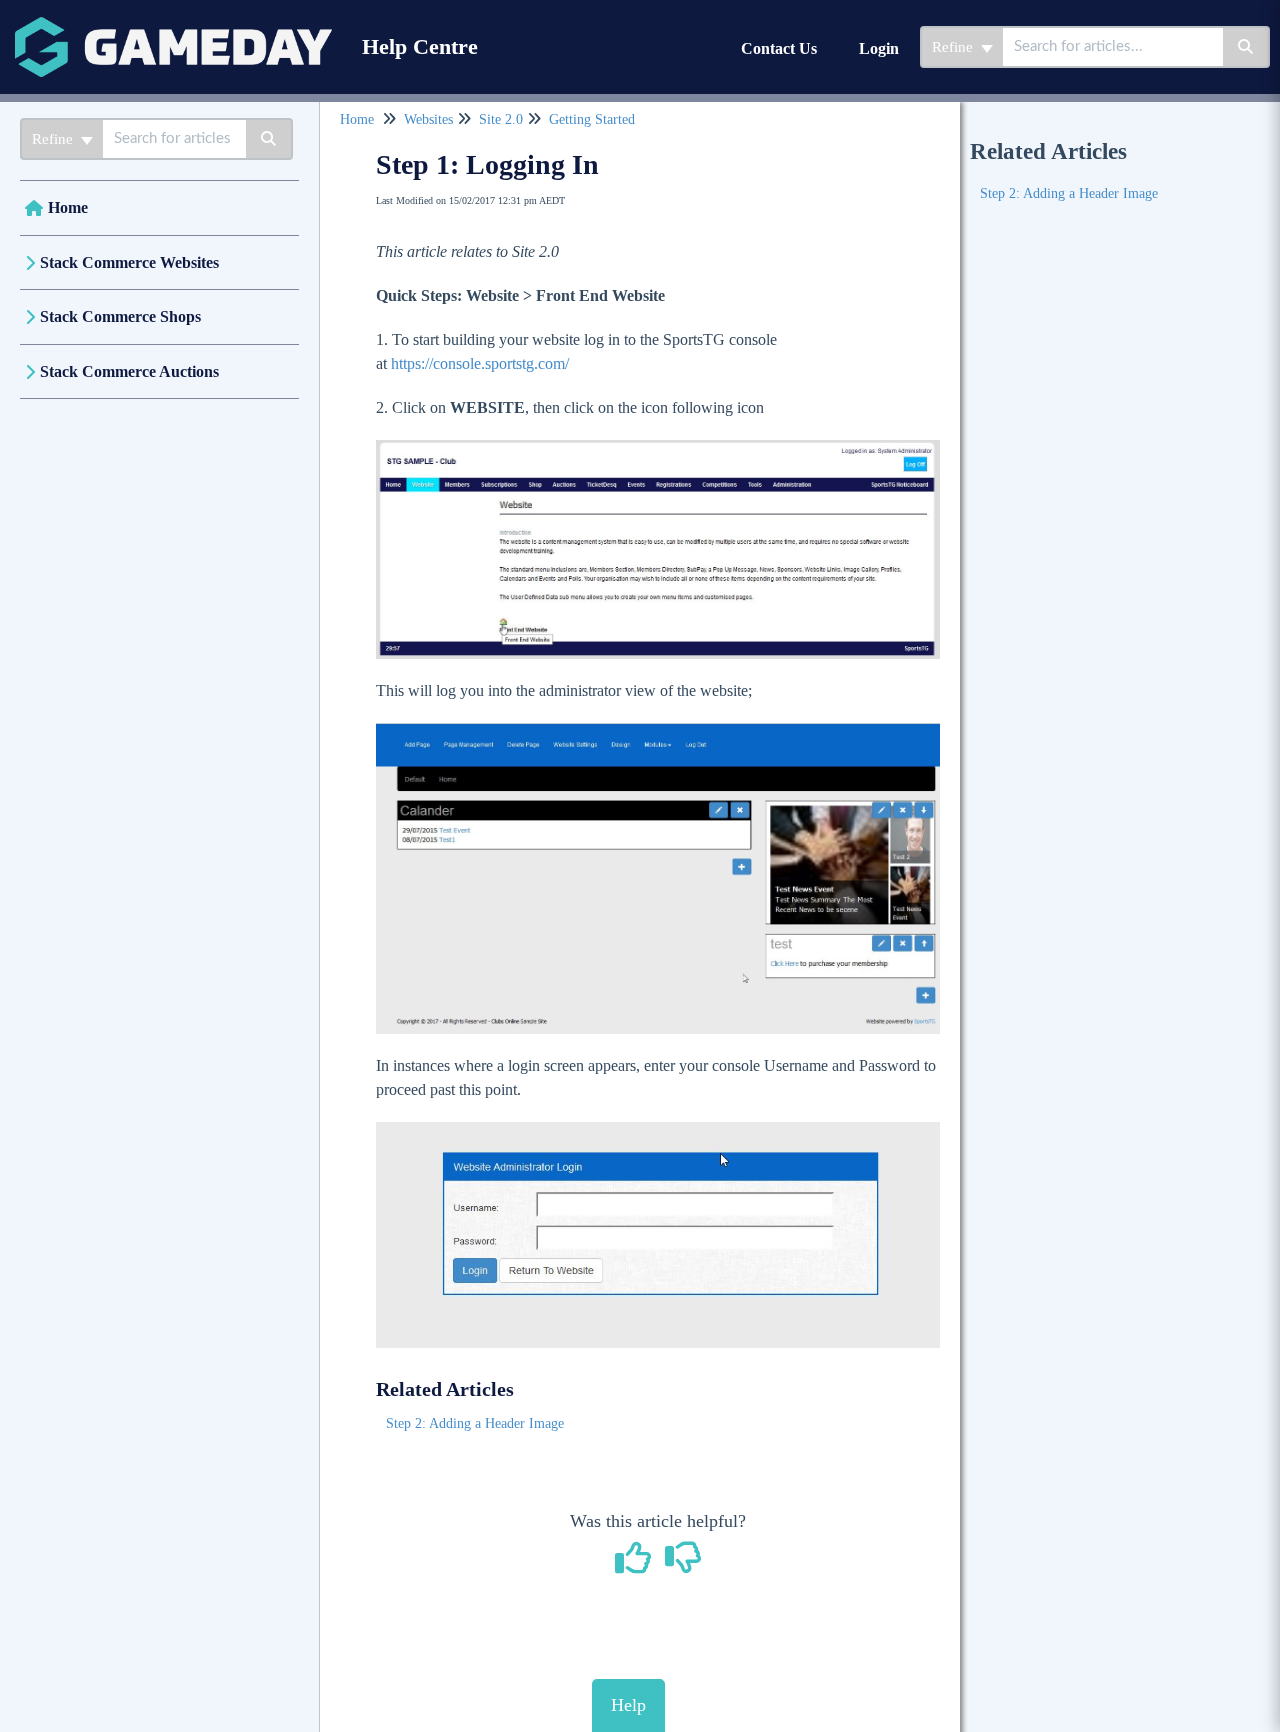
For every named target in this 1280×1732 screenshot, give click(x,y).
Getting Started (592, 119)
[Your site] (173, 26)
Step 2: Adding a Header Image (475, 1423)
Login (879, 48)
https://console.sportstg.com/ (480, 363)
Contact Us (779, 48)
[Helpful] (636, 1565)
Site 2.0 (501, 119)
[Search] (1246, 47)
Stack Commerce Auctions (129, 371)
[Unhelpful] (683, 1565)
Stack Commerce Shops (120, 316)
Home (68, 207)
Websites (428, 119)
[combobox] (1113, 47)
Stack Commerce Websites (129, 262)
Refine (954, 47)
